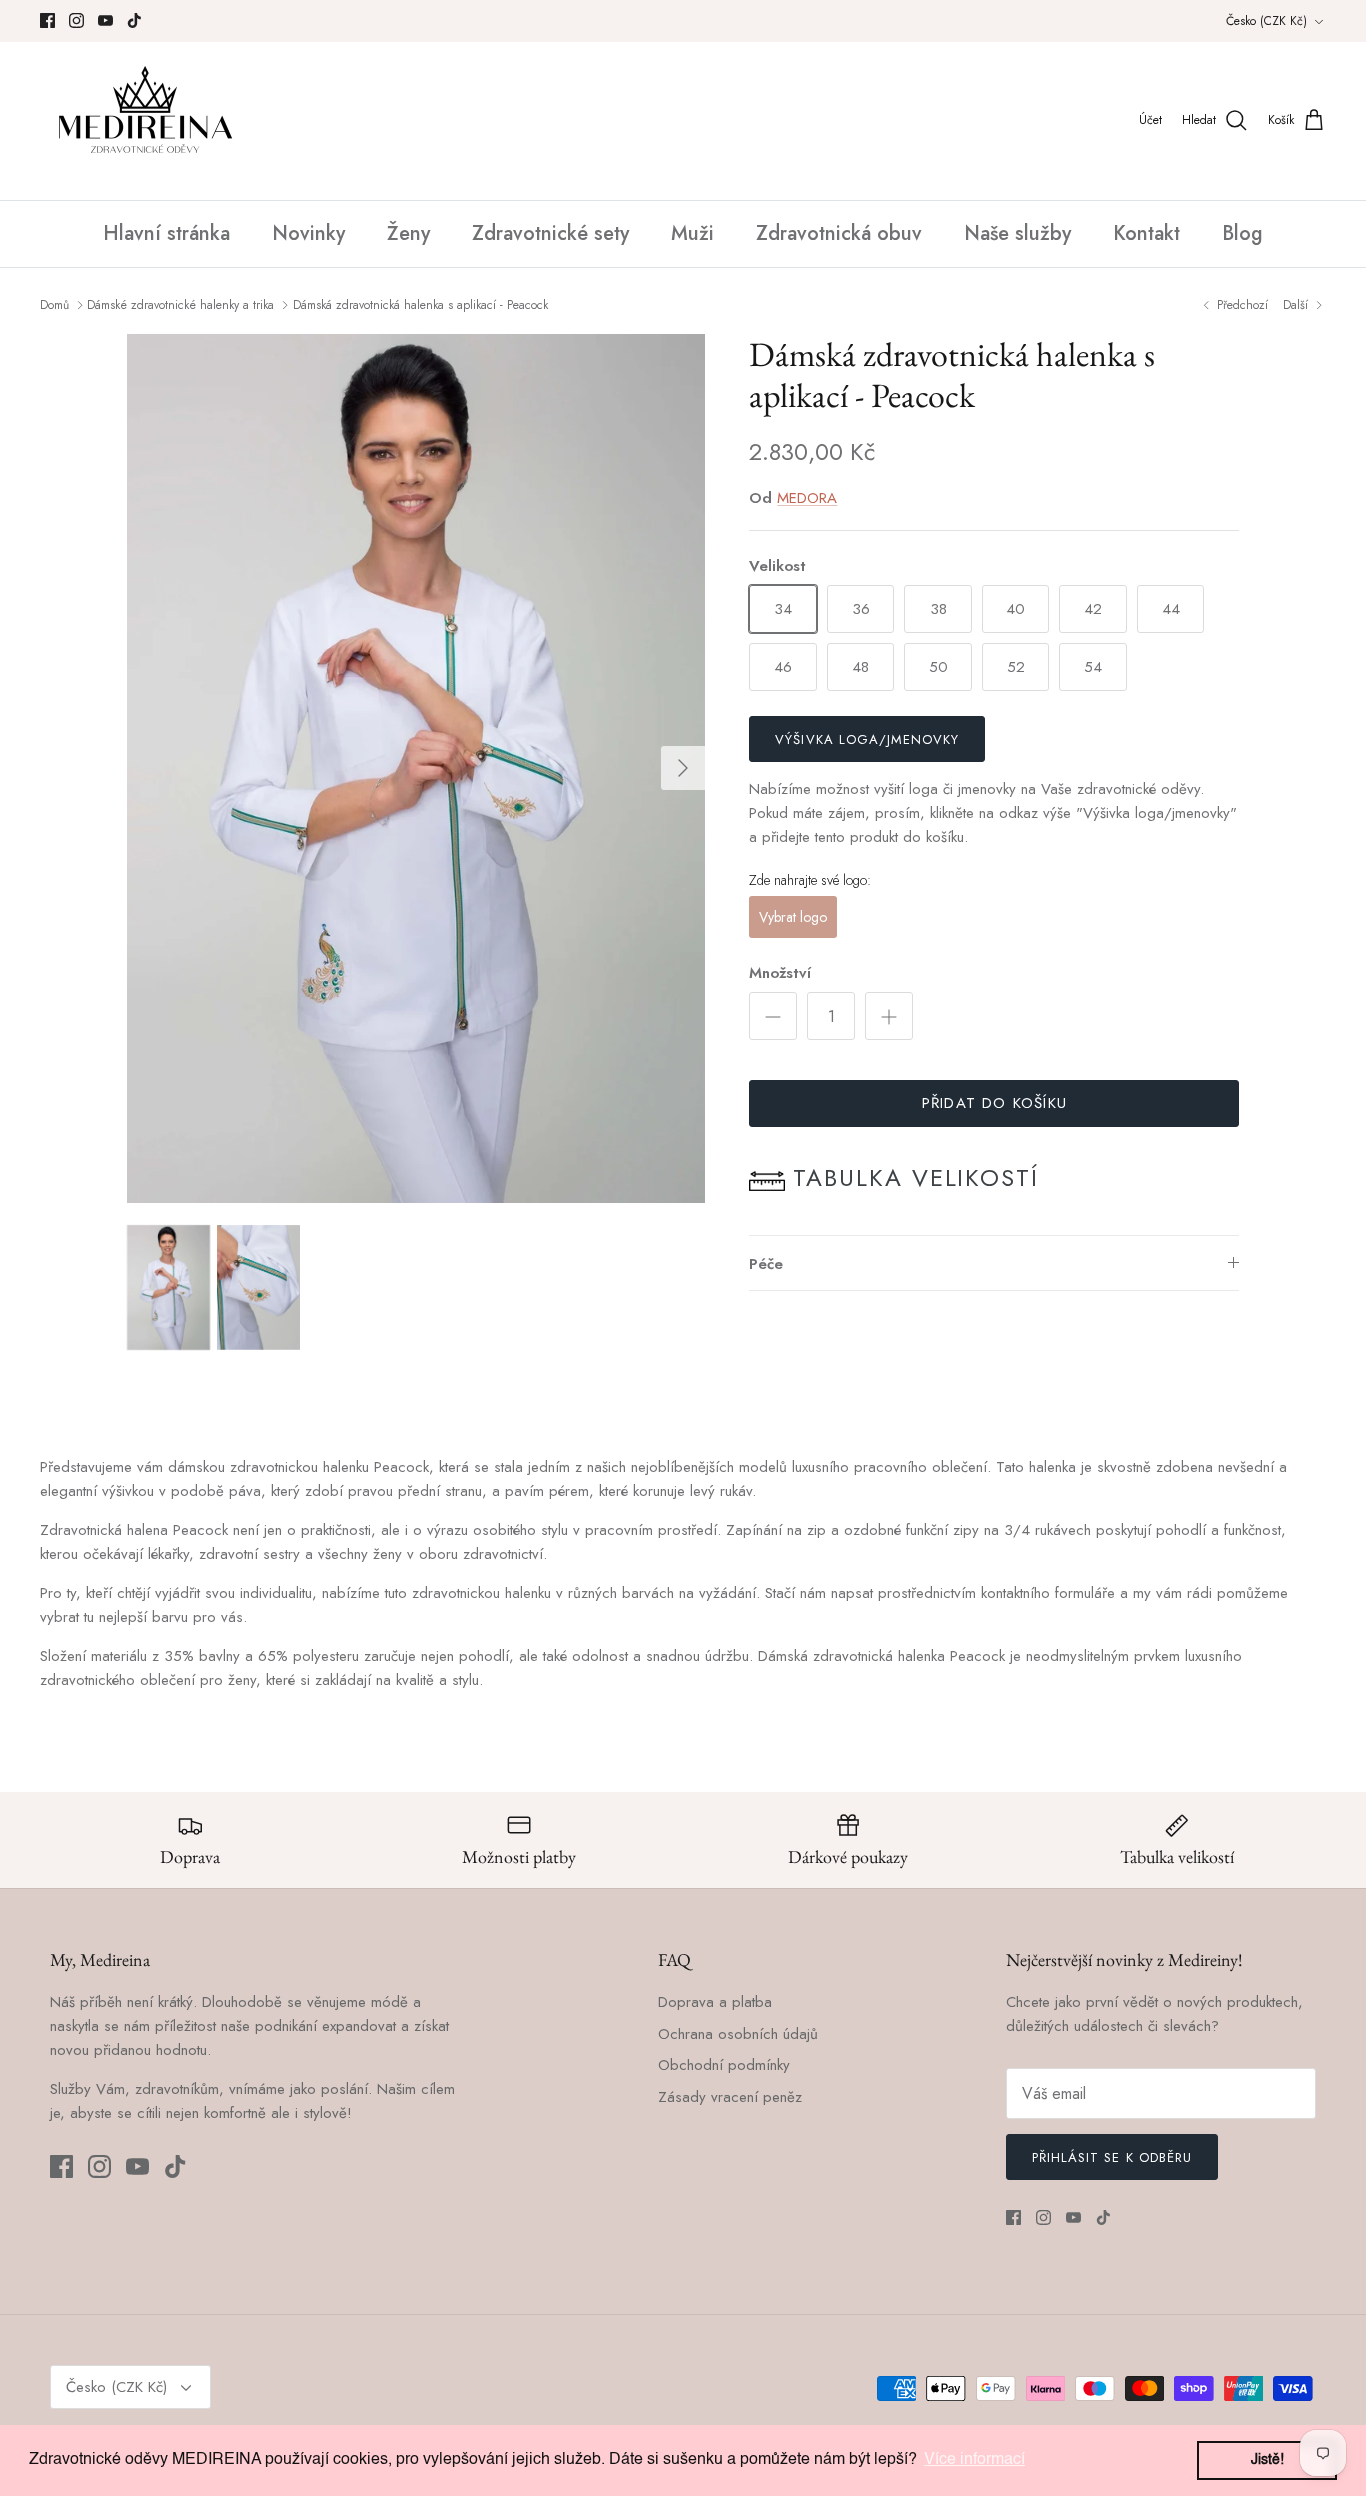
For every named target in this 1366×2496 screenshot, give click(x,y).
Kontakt (1146, 233)
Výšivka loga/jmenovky (867, 739)
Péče (766, 1264)
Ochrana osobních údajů (738, 2034)
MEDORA (807, 498)
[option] (416, 768)
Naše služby (1017, 233)
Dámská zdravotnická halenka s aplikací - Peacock (420, 305)
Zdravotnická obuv (839, 233)
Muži (692, 233)
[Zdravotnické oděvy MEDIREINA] (145, 121)
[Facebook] (47, 20)
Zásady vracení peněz (730, 2097)
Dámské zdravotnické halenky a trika (180, 305)
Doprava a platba (715, 2002)
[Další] (683, 768)
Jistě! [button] (1267, 2460)
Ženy (408, 233)
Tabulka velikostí (916, 1177)
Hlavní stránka (166, 233)
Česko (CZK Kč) (1266, 21)
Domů (54, 305)
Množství (780, 973)
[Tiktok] (134, 20)
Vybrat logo (793, 917)
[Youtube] (105, 20)
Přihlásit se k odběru (1112, 2157)
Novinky (308, 233)
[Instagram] (76, 20)
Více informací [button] (974, 2460)
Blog (1242, 233)
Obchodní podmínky (724, 2065)
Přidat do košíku (994, 1103)
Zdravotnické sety (550, 233)
